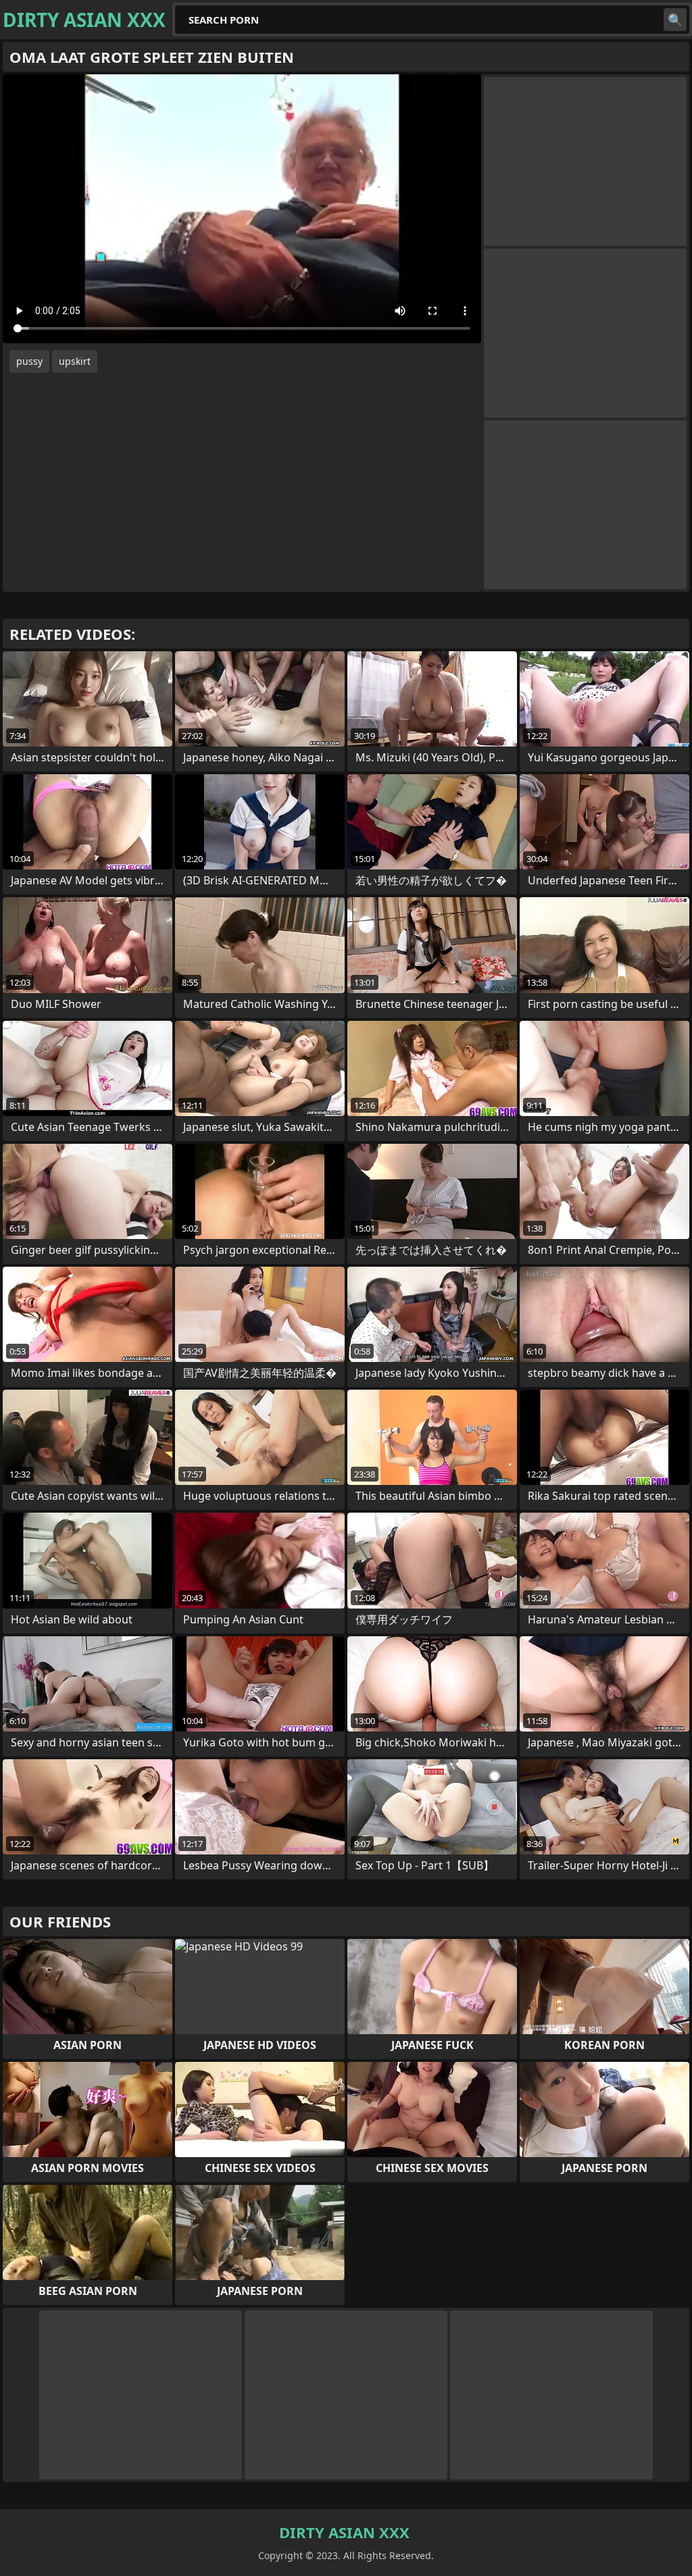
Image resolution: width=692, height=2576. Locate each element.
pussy (29, 361)
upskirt (75, 361)
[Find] (675, 20)
